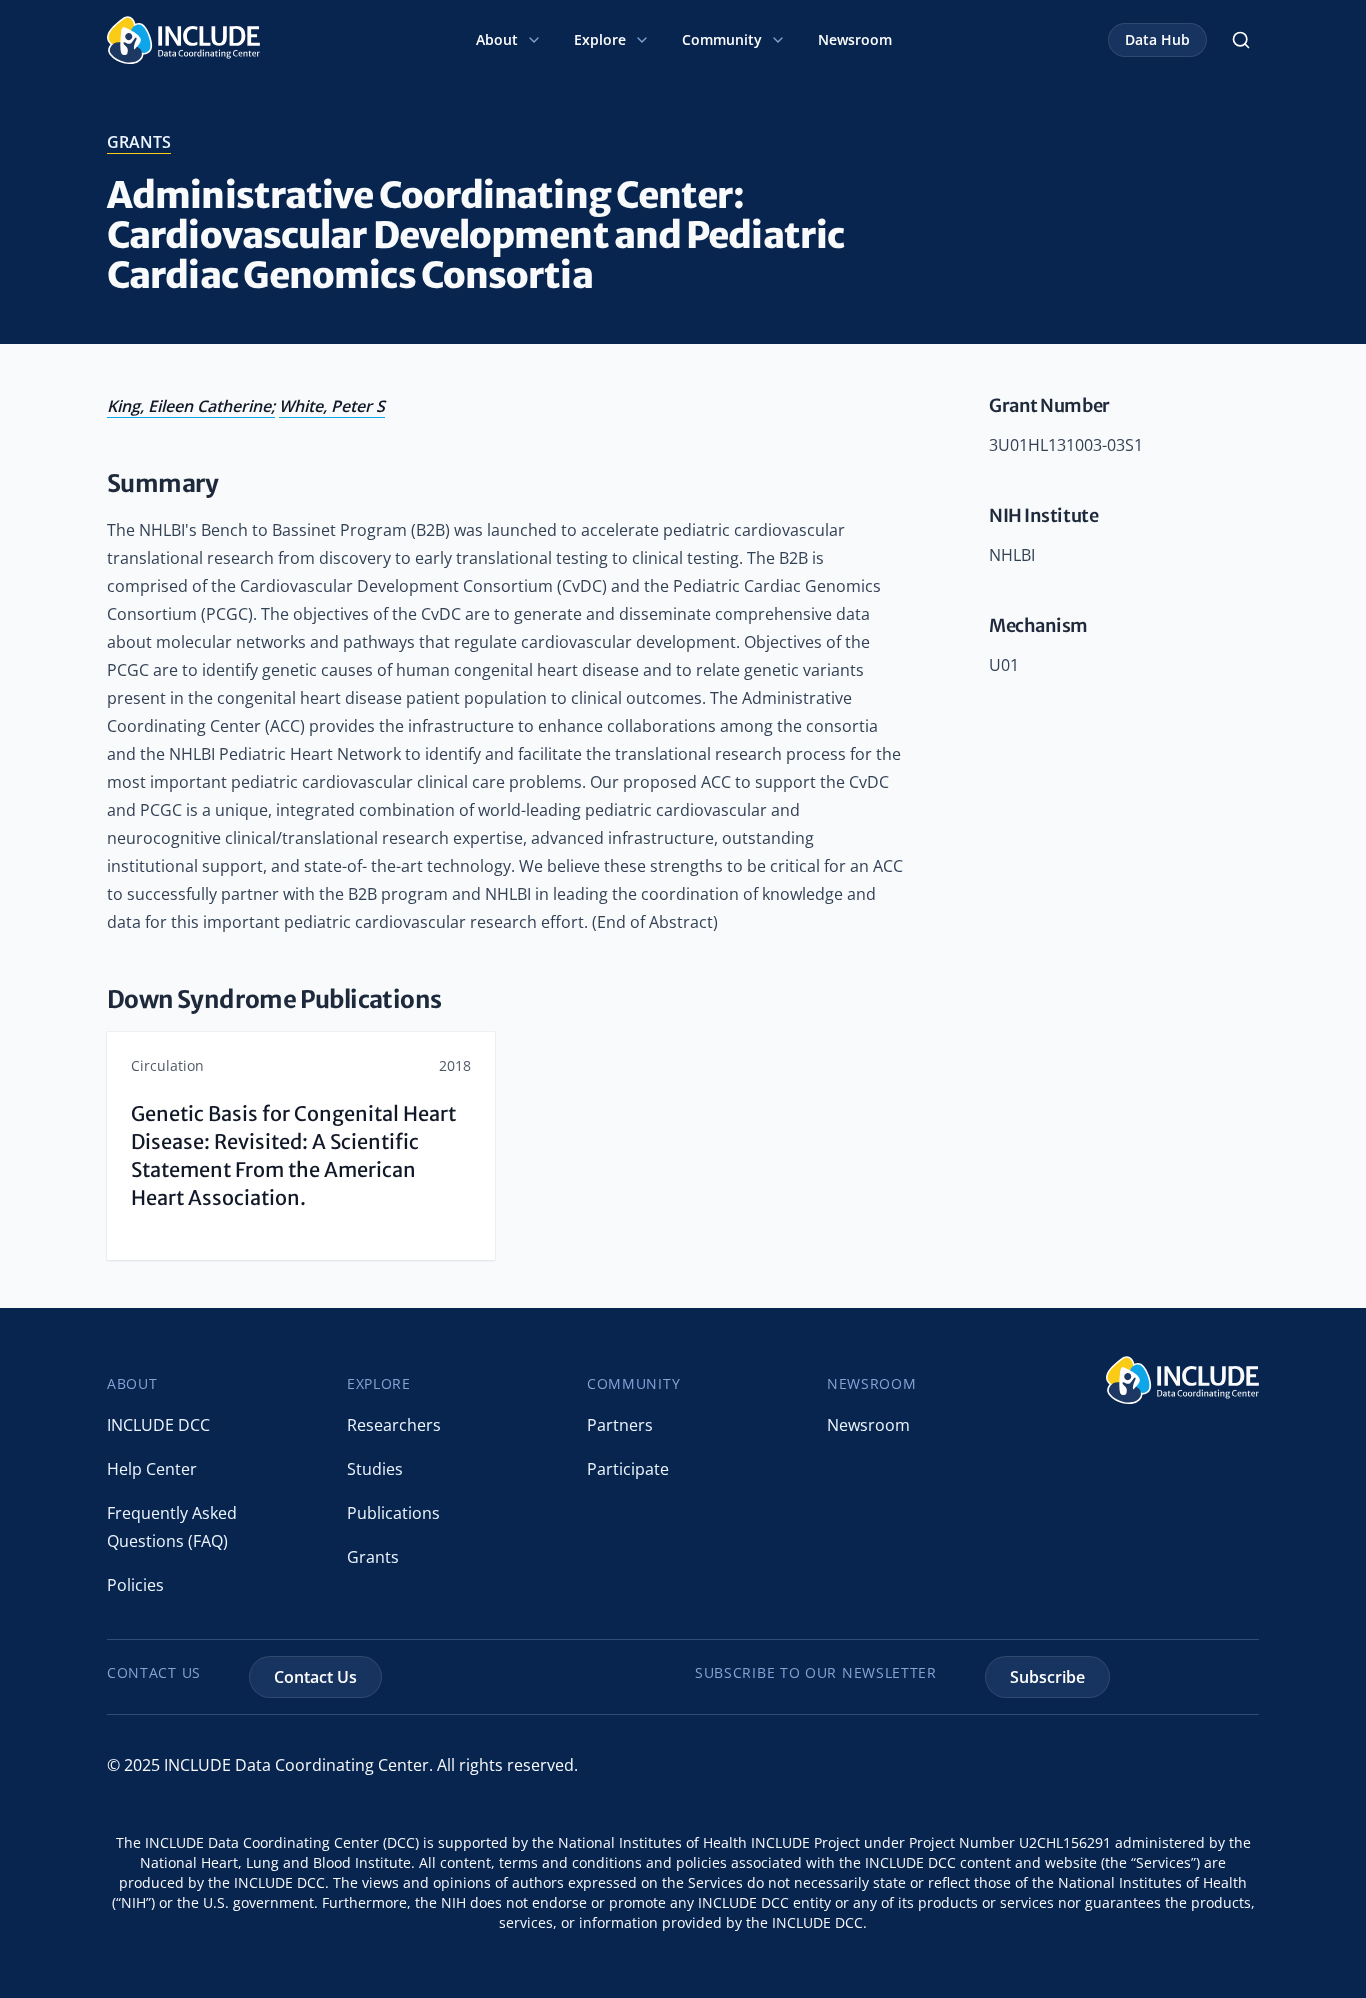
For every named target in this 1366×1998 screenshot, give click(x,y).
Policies (135, 1585)
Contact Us (315, 1677)
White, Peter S (332, 406)
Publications (393, 1513)
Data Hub (1157, 39)
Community (722, 39)
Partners (620, 1425)
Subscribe (1047, 1677)
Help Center (152, 1469)
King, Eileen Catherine (189, 406)
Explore (600, 39)
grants (139, 142)
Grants (373, 1557)
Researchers (394, 1425)
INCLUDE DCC (158, 1425)
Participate (628, 1469)
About (497, 39)
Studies (375, 1469)
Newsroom (855, 39)
